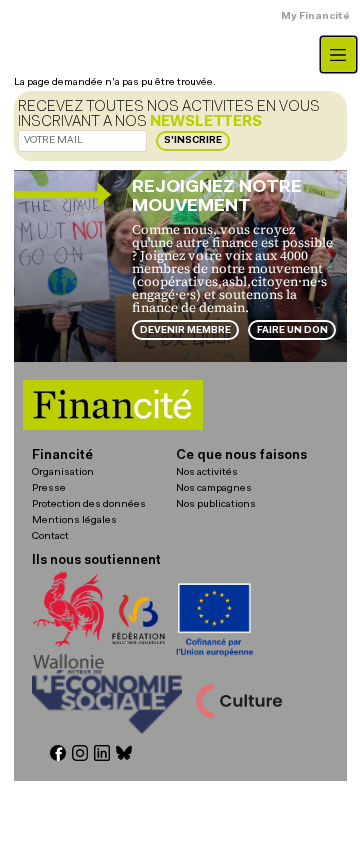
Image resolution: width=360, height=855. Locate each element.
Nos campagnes (214, 488)
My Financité (315, 16)
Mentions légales (74, 520)
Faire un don (292, 330)
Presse (49, 488)
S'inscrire (193, 140)
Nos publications (216, 504)
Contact (50, 536)
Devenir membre (185, 330)
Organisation (63, 472)
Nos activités (207, 472)
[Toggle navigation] (338, 54)
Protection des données (89, 504)
